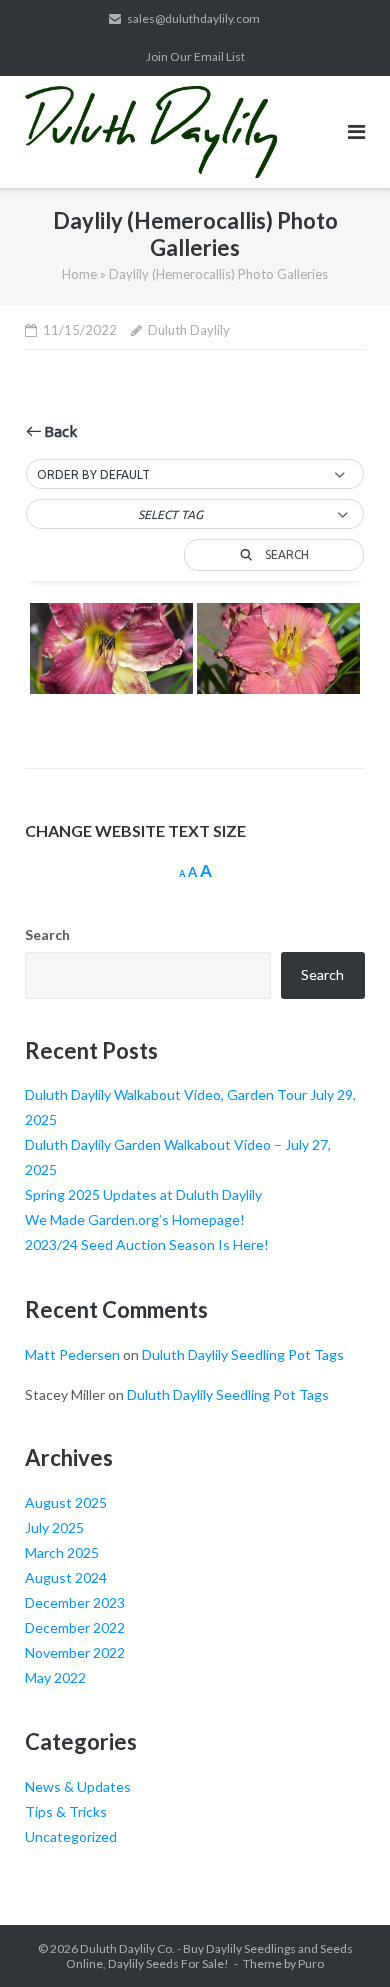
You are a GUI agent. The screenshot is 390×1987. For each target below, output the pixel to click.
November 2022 (75, 1652)
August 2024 (66, 1577)
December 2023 (75, 1602)
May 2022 (55, 1677)
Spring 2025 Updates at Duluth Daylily (143, 1194)
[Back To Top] (340, 1939)
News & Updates (78, 1786)
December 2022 (75, 1627)
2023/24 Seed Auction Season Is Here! (147, 1244)
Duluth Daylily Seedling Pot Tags (243, 1354)
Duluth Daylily (189, 330)
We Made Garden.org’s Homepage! (135, 1219)
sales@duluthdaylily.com (193, 18)
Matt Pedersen (72, 1354)
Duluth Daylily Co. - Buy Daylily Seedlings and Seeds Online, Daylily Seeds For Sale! (209, 1956)
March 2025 (62, 1552)
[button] (195, 475)
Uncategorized (71, 1836)
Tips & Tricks (66, 1811)
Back (59, 431)
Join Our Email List (195, 56)
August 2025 (66, 1502)
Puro (311, 1963)
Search (47, 934)
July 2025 (54, 1527)
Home (79, 274)
